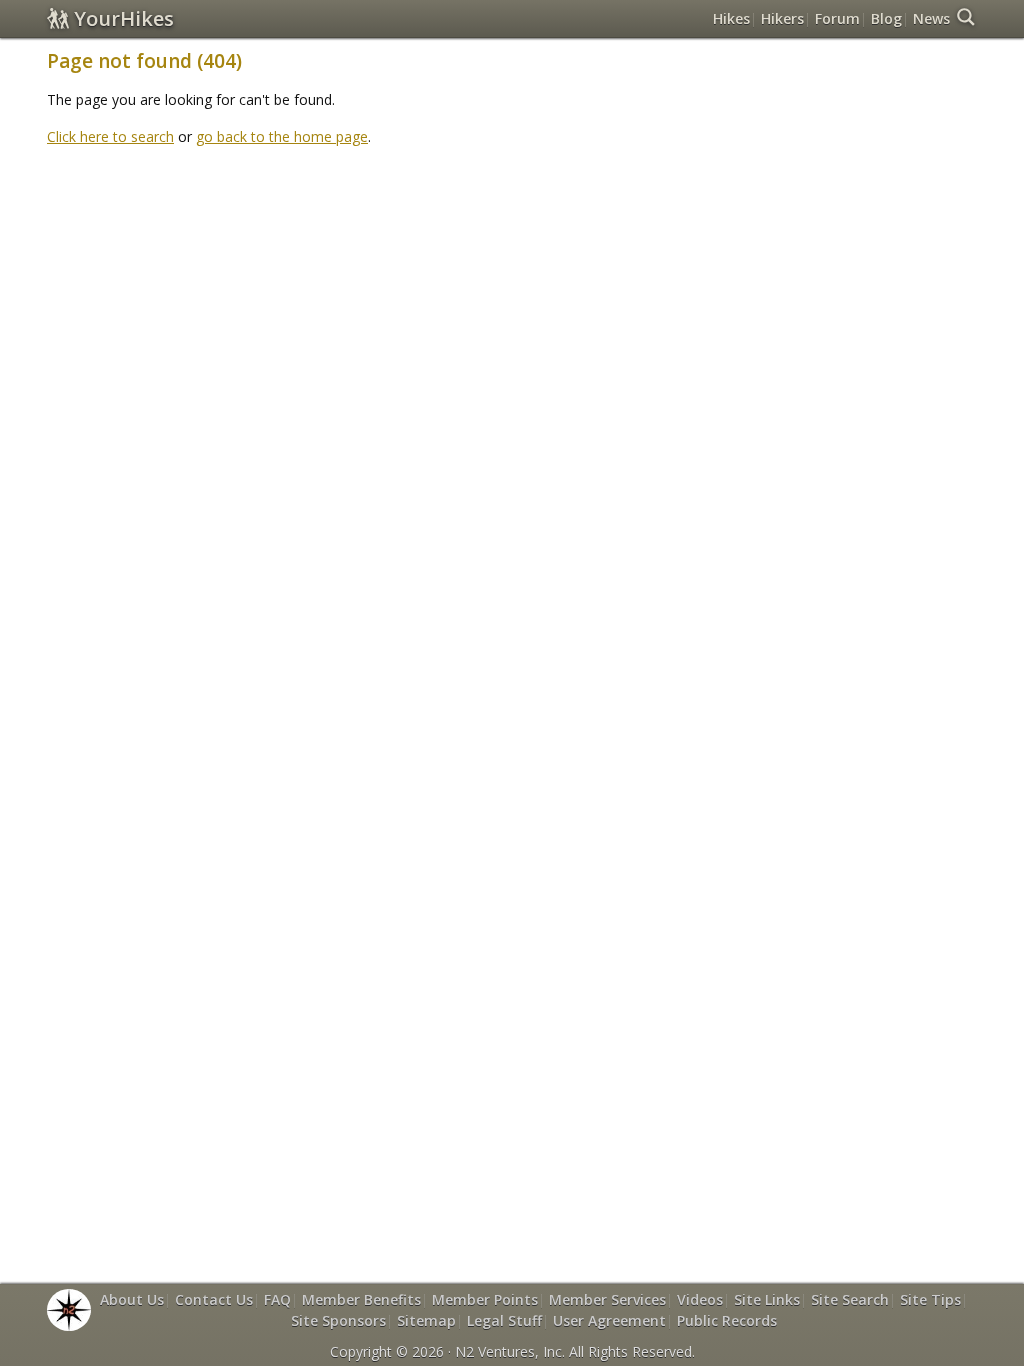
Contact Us (214, 1299)
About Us (132, 1299)
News (931, 18)
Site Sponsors (338, 1320)
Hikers (782, 18)
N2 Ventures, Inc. (510, 1351)
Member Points (485, 1299)
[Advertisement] (512, 208)
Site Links (767, 1299)
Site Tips (930, 1299)
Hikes (731, 18)
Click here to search (110, 136)
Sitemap (426, 1320)
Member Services (607, 1299)
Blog (886, 18)
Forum (837, 18)
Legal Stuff (504, 1320)
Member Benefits (361, 1299)
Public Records (727, 1320)
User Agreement (609, 1320)
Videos (700, 1299)
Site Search (850, 1299)
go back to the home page (282, 136)
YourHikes (124, 18)
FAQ (277, 1299)
